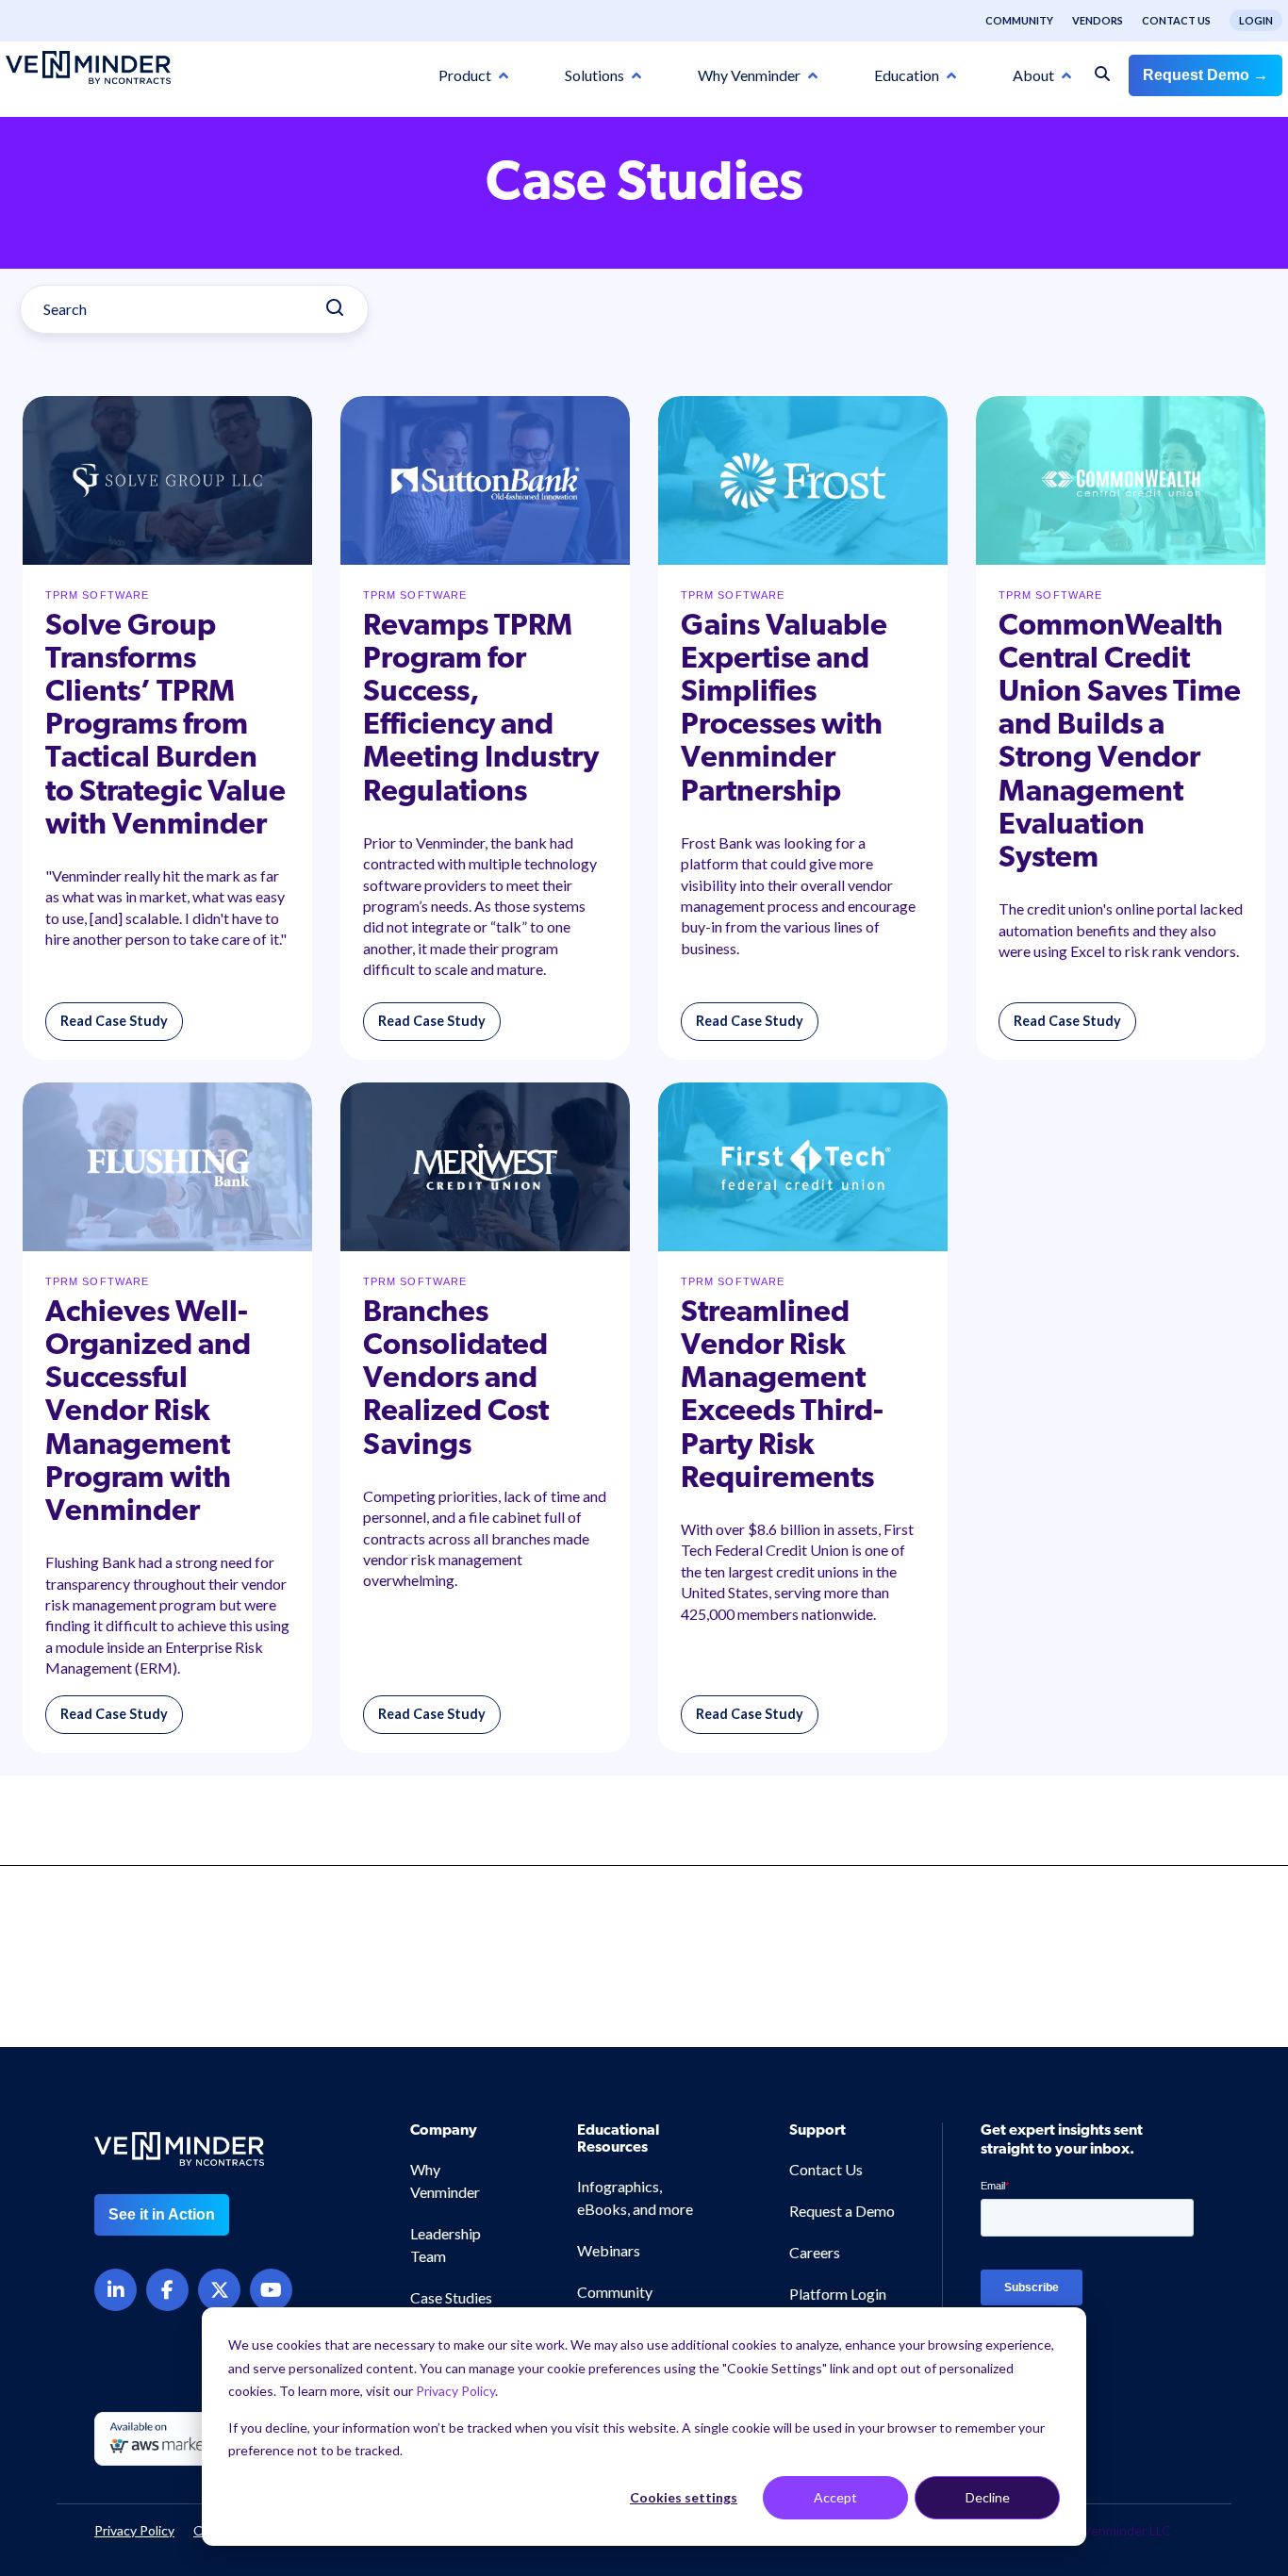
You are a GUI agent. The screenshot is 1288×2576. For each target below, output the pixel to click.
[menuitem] (1010, 21)
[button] (1203, 2419)
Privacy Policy (455, 2391)
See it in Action (162, 2214)
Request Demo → (1205, 75)
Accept (835, 2497)
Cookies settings (684, 2497)
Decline (988, 2497)
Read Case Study (114, 1021)
